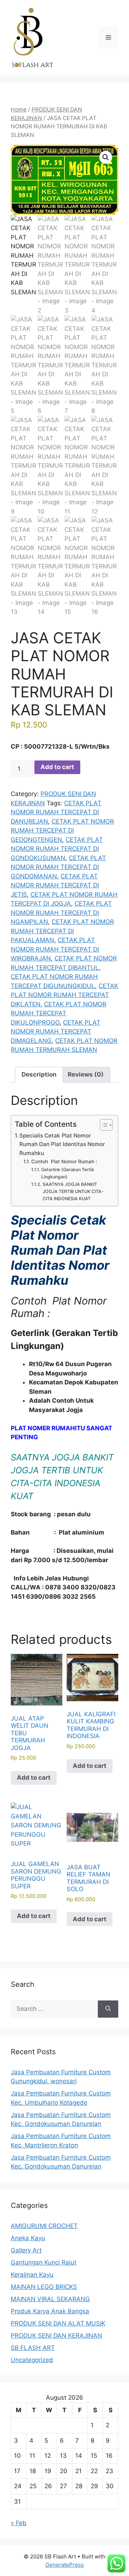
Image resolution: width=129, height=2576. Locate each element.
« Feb (19, 2523)
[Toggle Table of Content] (103, 1125)
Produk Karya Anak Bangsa (50, 2311)
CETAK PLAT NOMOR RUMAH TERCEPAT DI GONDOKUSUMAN (57, 849)
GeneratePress (65, 2565)
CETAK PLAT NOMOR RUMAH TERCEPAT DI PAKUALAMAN (62, 931)
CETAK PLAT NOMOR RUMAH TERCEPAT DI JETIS (55, 885)
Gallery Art (26, 2250)
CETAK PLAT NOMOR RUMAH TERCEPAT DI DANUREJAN (56, 812)
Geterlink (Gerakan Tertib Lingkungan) (68, 1173)
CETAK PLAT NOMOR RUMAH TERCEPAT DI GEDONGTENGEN (62, 831)
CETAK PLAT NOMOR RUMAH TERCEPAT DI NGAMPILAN (61, 913)
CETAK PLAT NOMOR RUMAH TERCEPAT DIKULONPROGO (59, 1013)
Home (19, 109)
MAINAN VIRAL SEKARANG (50, 2299)
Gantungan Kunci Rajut (44, 2262)
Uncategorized (32, 2360)
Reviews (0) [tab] (86, 1074)
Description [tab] (39, 1074)
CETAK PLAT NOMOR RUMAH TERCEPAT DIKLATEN (64, 995)
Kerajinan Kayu (32, 2275)
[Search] (108, 2009)
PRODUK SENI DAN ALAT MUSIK (58, 2323)
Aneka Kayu (28, 2238)
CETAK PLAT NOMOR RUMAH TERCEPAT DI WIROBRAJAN (55, 949)
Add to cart (57, 767)
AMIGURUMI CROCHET (44, 2226)
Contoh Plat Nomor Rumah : (64, 1161)
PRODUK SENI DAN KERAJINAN (56, 2336)
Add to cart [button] (34, 1778)
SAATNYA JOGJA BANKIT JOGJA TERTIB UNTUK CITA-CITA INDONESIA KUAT (73, 1191)
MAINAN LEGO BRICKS (44, 2287)
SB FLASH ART (33, 2348)
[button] (106, 157)
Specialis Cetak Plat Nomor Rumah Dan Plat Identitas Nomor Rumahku (62, 1144)
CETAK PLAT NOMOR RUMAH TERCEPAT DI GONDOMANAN (58, 867)
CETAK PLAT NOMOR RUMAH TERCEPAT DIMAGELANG (56, 1032)
